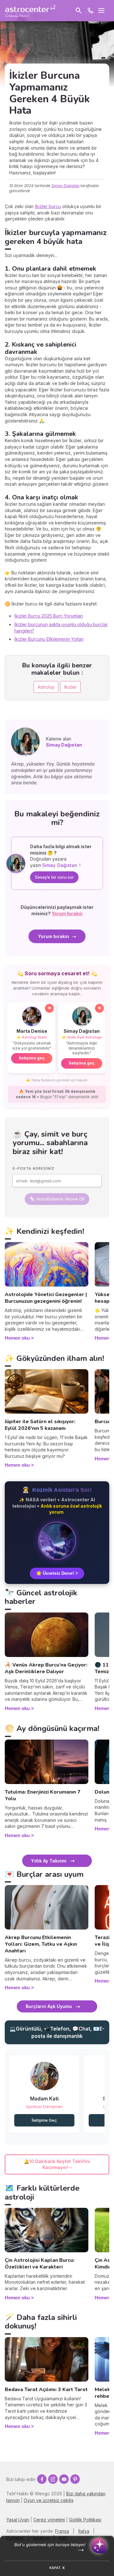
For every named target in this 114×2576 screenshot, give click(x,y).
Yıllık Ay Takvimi (49, 1861)
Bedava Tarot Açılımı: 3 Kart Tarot (46, 2390)
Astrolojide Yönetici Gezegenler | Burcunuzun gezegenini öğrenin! (46, 1298)
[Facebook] (42, 2479)
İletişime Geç (44, 2120)
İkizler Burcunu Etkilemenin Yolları (49, 639)
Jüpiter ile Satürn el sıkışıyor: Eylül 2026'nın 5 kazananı (40, 1425)
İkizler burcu (48, 206)
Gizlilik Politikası (85, 2520)
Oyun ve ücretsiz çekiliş (49, 2500)
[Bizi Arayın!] (91, 10)
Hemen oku (17, 1338)
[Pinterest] (75, 2479)
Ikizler (70, 687)
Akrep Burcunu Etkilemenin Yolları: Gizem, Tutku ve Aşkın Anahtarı (41, 1944)
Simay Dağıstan (65, 186)
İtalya (84, 2531)
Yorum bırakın (54, 936)
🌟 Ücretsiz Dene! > (57, 1573)
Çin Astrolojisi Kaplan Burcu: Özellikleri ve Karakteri (40, 2264)
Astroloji (46, 687)
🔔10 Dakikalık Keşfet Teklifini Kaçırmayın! (57, 2164)
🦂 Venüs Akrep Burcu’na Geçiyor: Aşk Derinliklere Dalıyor (46, 1668)
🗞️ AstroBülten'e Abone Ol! (57, 1199)
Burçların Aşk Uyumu (49, 2006)
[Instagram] (53, 2479)
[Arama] (79, 10)
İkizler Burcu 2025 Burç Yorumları (49, 616)
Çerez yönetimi (49, 2520)
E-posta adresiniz (34, 1168)
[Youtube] (64, 2479)
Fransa (62, 2531)
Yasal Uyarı (18, 2520)
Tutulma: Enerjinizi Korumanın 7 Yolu (43, 1795)
